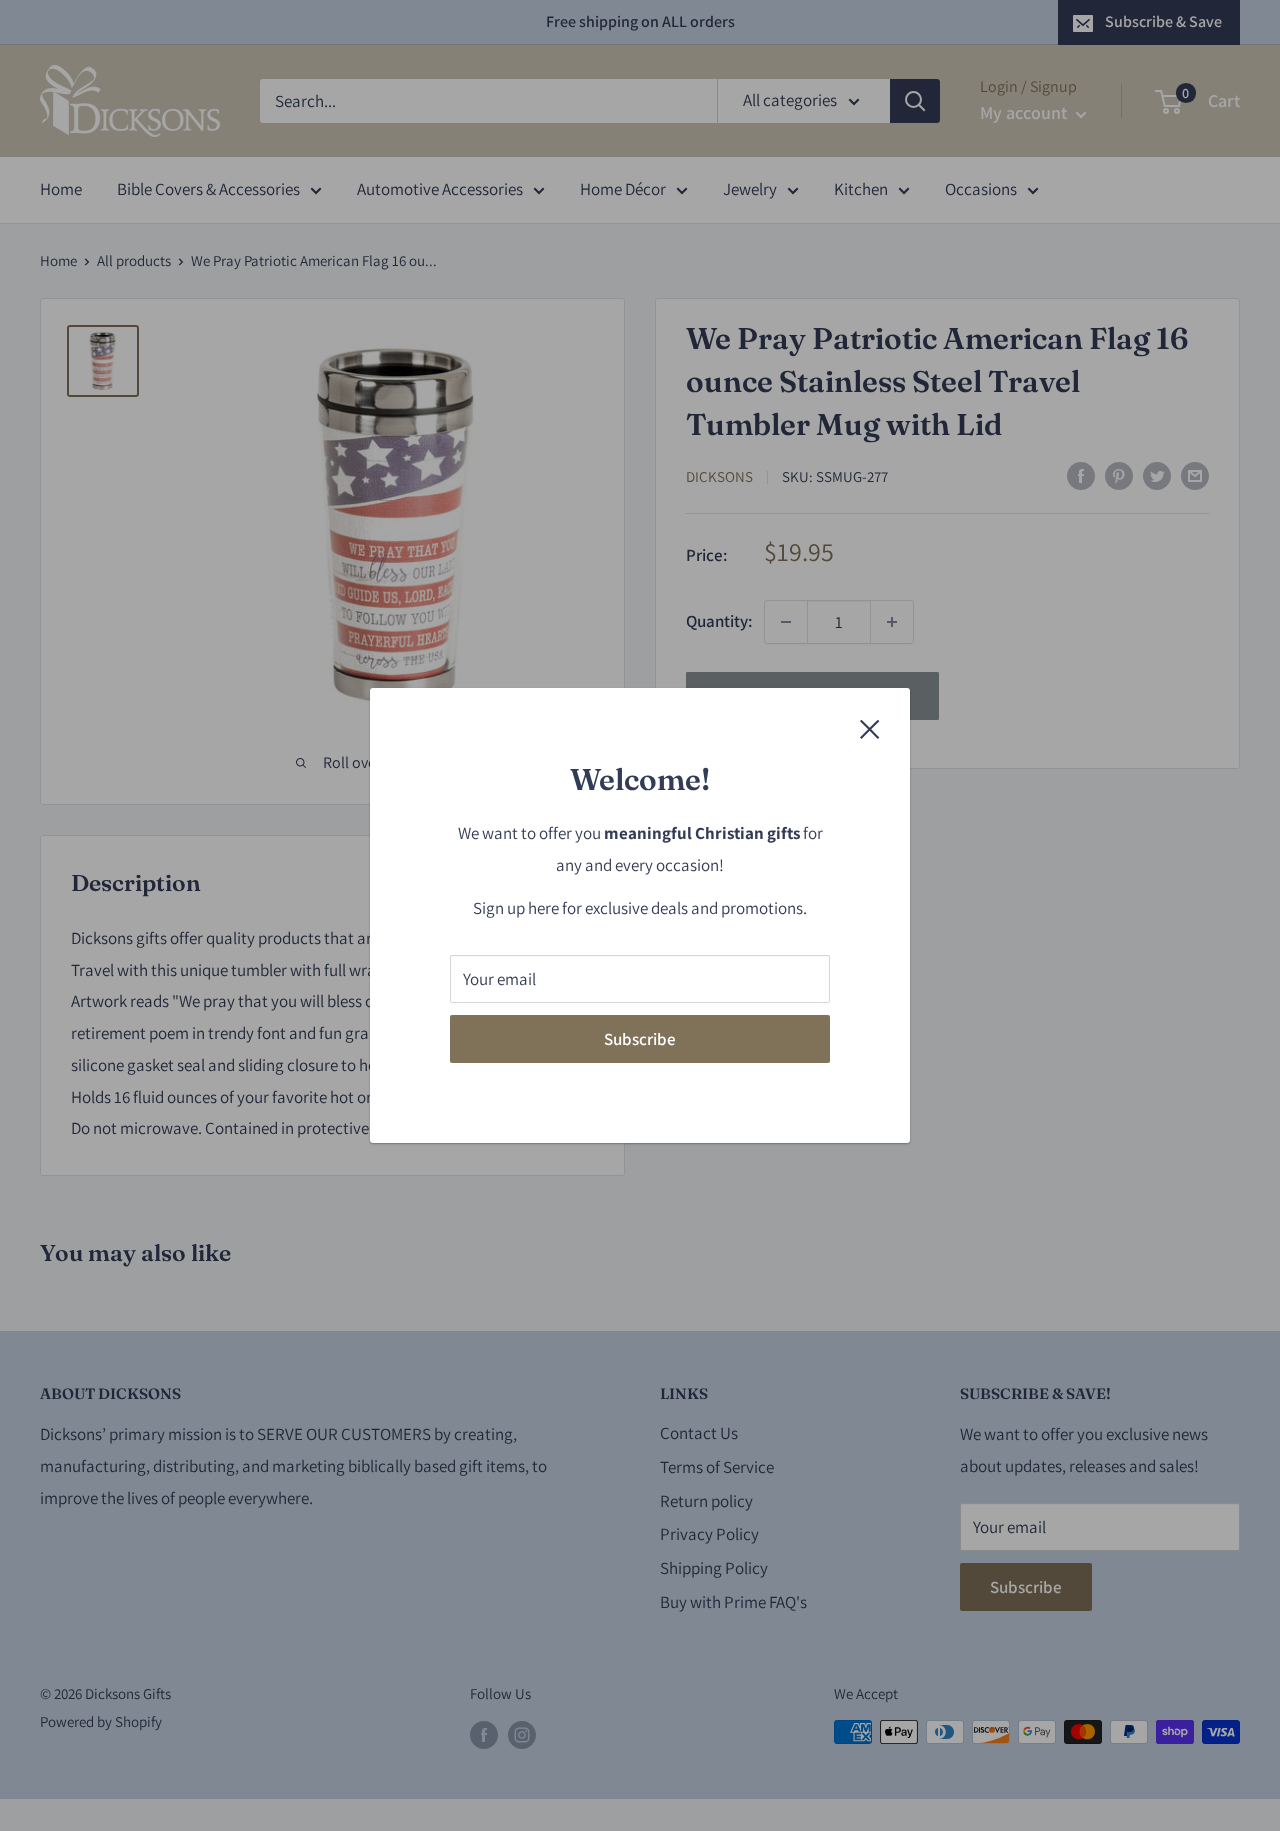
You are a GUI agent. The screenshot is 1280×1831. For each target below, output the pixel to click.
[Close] (870, 728)
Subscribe (640, 1039)
